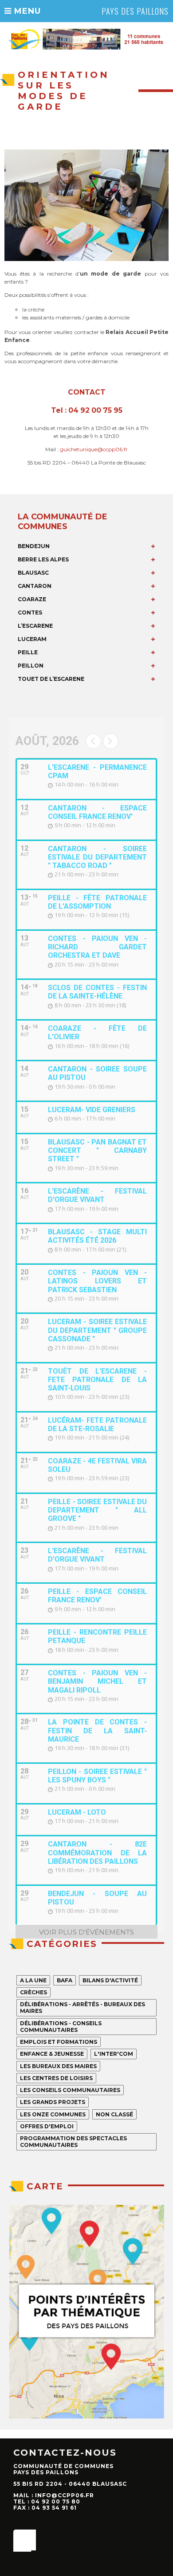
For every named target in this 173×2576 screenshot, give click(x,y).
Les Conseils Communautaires (70, 2090)
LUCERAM (32, 639)
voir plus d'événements (86, 1932)
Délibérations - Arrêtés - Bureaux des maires (83, 2008)
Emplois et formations (59, 2042)
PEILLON (31, 666)
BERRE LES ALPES (43, 559)
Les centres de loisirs (56, 2078)
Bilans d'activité (110, 1980)
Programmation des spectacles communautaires (73, 2142)
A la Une (33, 1980)
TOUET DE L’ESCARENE (51, 679)
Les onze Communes (53, 2114)
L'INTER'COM (114, 2054)
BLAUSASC (33, 573)
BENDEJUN (34, 546)
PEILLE (28, 652)
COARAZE (32, 599)
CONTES (30, 612)
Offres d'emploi (47, 2126)
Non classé (114, 2114)
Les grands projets (53, 2102)
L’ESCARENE (35, 626)
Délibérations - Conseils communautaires (61, 2027)
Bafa (65, 1980)
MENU (26, 11)
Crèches (33, 1992)
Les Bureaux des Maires (58, 2066)
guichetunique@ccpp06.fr (94, 449)
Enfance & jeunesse (52, 2054)
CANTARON (35, 586)
